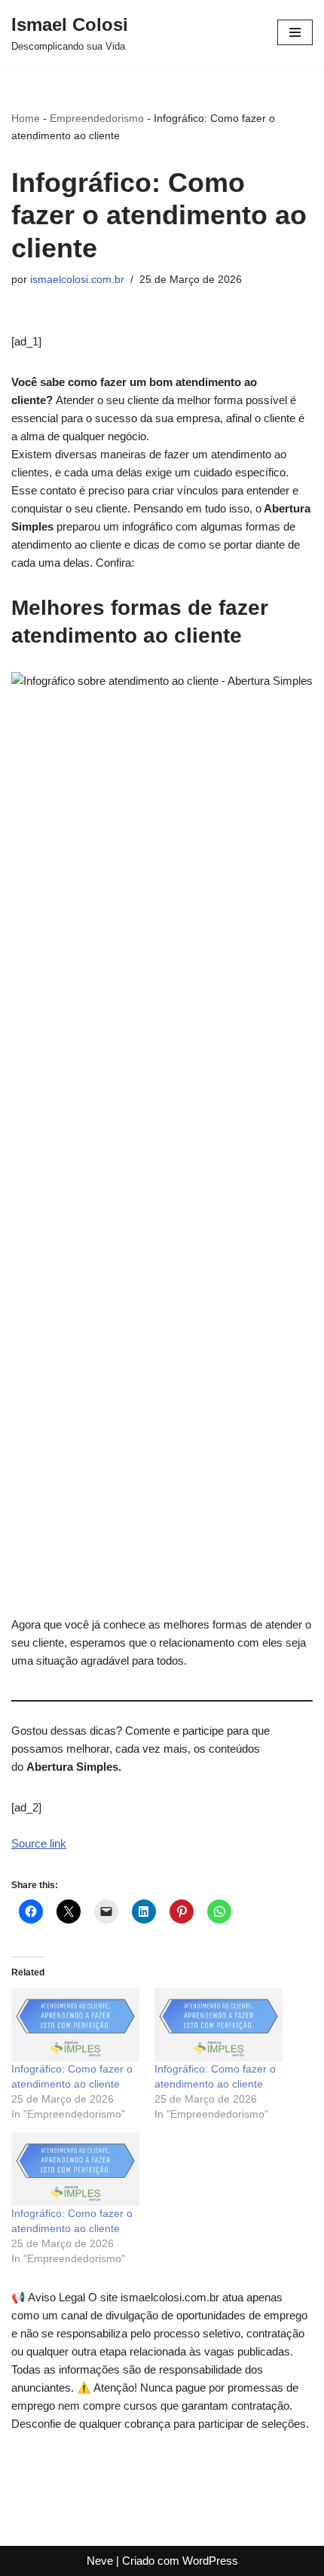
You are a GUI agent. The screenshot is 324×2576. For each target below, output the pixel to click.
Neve (100, 2561)
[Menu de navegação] (295, 32)
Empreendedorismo (97, 118)
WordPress (210, 2561)
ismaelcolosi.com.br (77, 280)
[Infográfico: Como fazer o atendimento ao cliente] (75, 2025)
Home (26, 118)
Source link (39, 1843)
